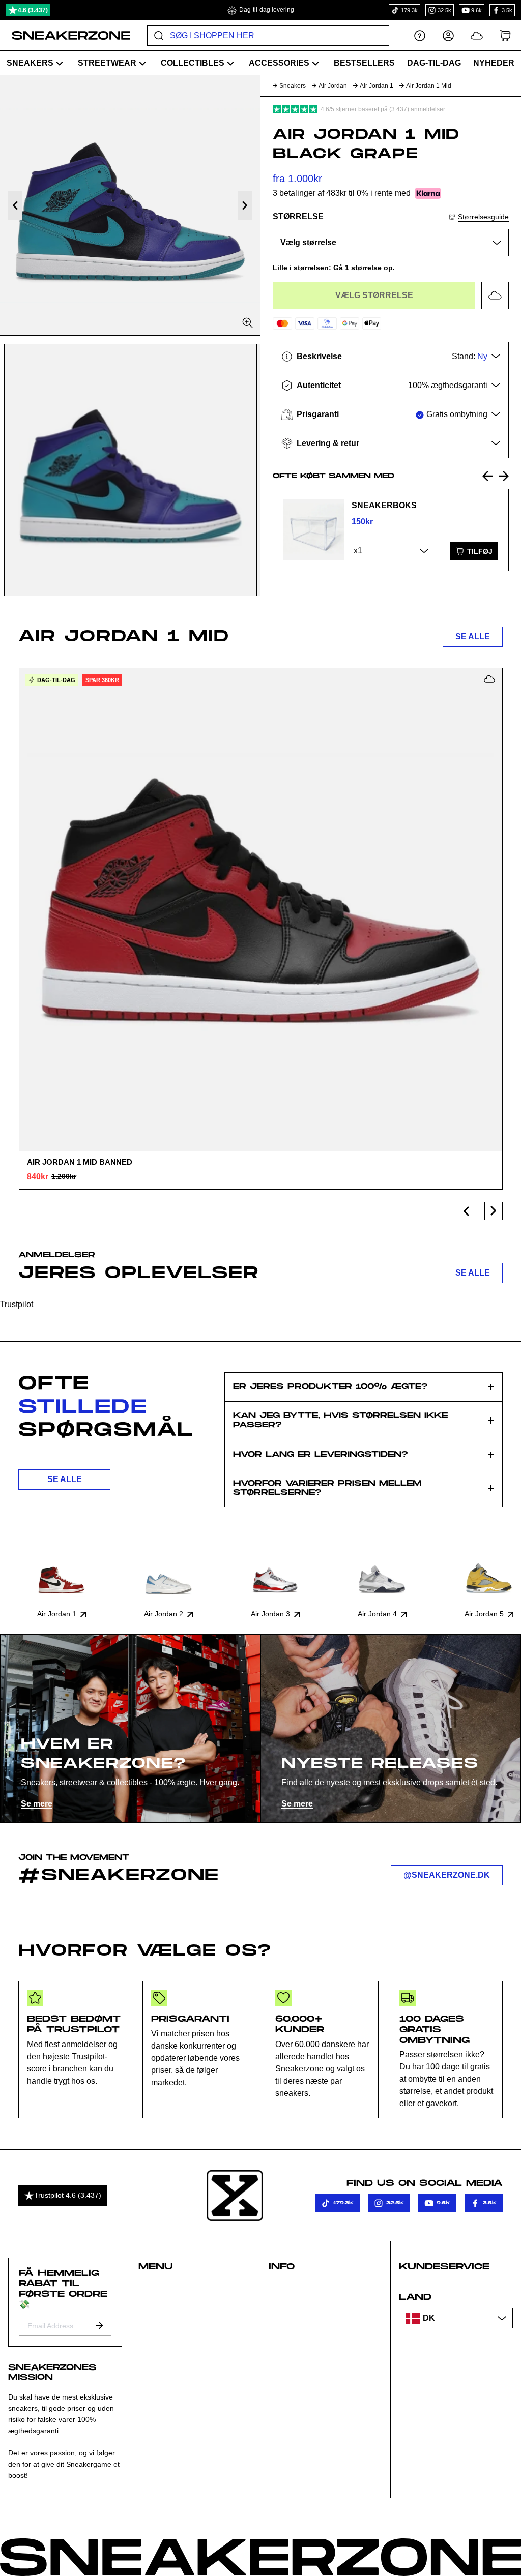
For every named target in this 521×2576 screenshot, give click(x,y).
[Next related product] (504, 476)
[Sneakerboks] (314, 530)
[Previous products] (466, 1211)
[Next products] (494, 1211)
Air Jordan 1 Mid (429, 86)
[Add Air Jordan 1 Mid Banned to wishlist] (489, 679)
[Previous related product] (487, 476)
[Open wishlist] (477, 35)
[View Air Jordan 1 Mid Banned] (260, 909)
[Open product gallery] (130, 205)
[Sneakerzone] (235, 2196)
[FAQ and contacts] (420, 35)
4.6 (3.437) (33, 10)
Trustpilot (17, 1304)
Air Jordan (333, 86)
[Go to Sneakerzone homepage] (65, 36)
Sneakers (293, 86)
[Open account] (448, 35)
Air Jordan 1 (377, 86)
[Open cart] (505, 35)
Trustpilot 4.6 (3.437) (68, 2195)
